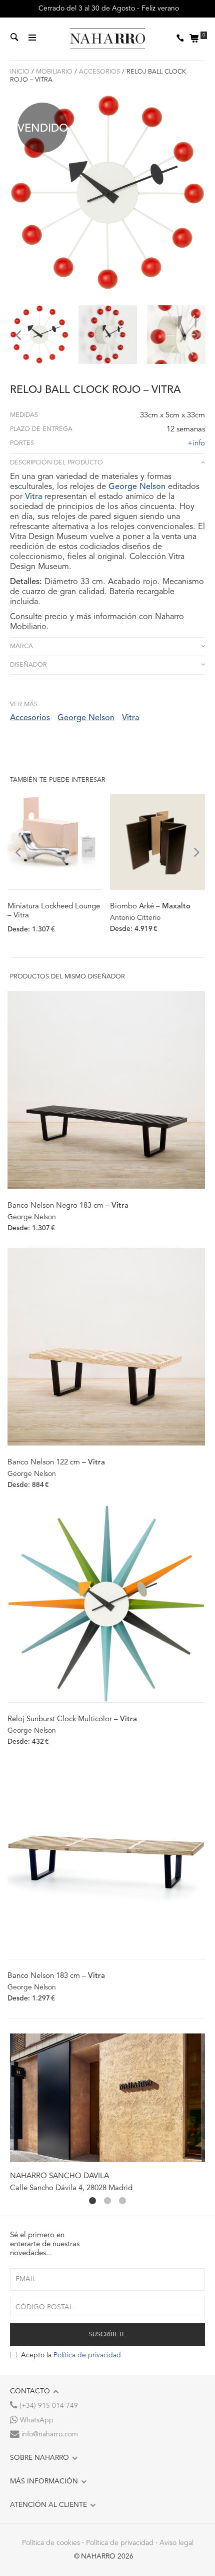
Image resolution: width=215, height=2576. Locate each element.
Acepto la (71, 2355)
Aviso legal (176, 2543)
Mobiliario (54, 72)
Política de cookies (51, 2543)
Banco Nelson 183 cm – (56, 1976)
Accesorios (99, 72)
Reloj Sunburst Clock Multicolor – (72, 1719)
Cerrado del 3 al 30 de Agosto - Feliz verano (108, 9)
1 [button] (92, 2201)
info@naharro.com (49, 2434)
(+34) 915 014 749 (48, 2406)
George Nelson (137, 487)
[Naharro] (107, 39)
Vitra (33, 497)
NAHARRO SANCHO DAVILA (59, 2176)
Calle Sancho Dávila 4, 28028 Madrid (71, 2188)
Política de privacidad (87, 2355)
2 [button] (107, 2201)
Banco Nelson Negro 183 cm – (68, 1206)
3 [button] (122, 2201)
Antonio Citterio (135, 918)
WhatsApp (36, 2420)
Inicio (20, 72)
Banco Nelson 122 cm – (56, 1463)
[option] (39, 335)
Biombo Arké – (150, 907)
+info (196, 444)
